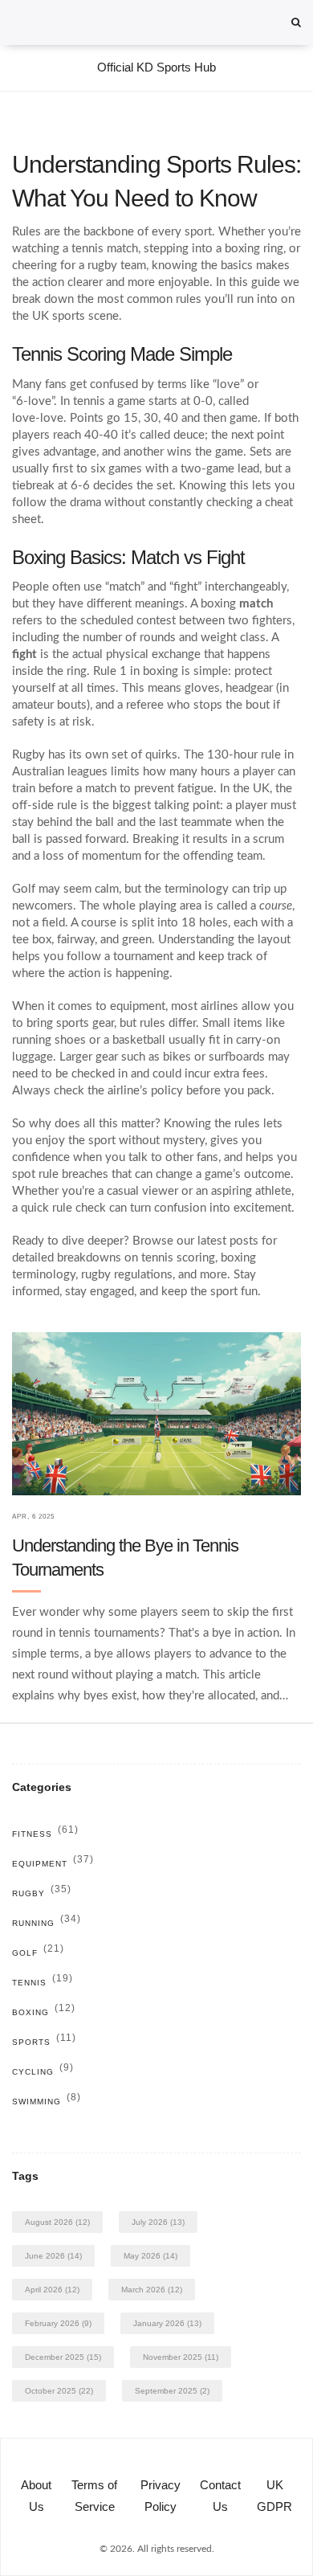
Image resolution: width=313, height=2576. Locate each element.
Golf (38, 1953)
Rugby (42, 1893)
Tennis (43, 1983)
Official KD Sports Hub (156, 67)
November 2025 (181, 2357)
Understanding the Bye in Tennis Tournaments (125, 1558)
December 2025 (63, 2357)
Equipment (53, 1864)
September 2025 (172, 2391)
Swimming (47, 2102)
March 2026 (152, 2290)
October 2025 (59, 2391)
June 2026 (53, 2256)
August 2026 (57, 2222)
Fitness (45, 1834)
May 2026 (150, 2256)
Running (47, 1923)
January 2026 (167, 2323)
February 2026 (58, 2323)
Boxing (44, 2012)
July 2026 (158, 2222)
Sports (44, 2042)
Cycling (43, 2072)
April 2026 (52, 2290)
